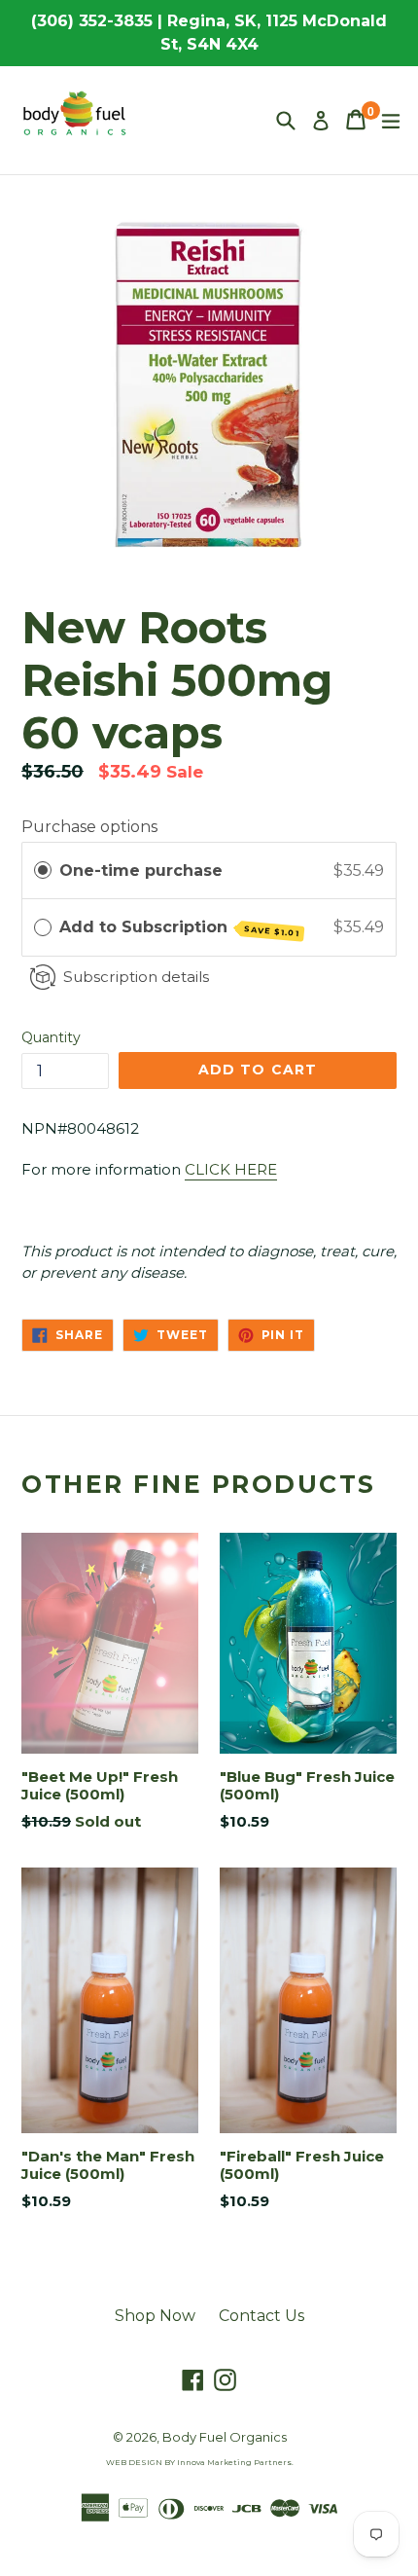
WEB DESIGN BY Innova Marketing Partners (199, 2462)
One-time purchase (141, 871)
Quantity (51, 1037)
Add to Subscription (180, 928)
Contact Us (261, 2316)
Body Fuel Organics (225, 2437)
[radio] (43, 871)
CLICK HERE (231, 1169)
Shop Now (155, 2316)
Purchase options (89, 827)
